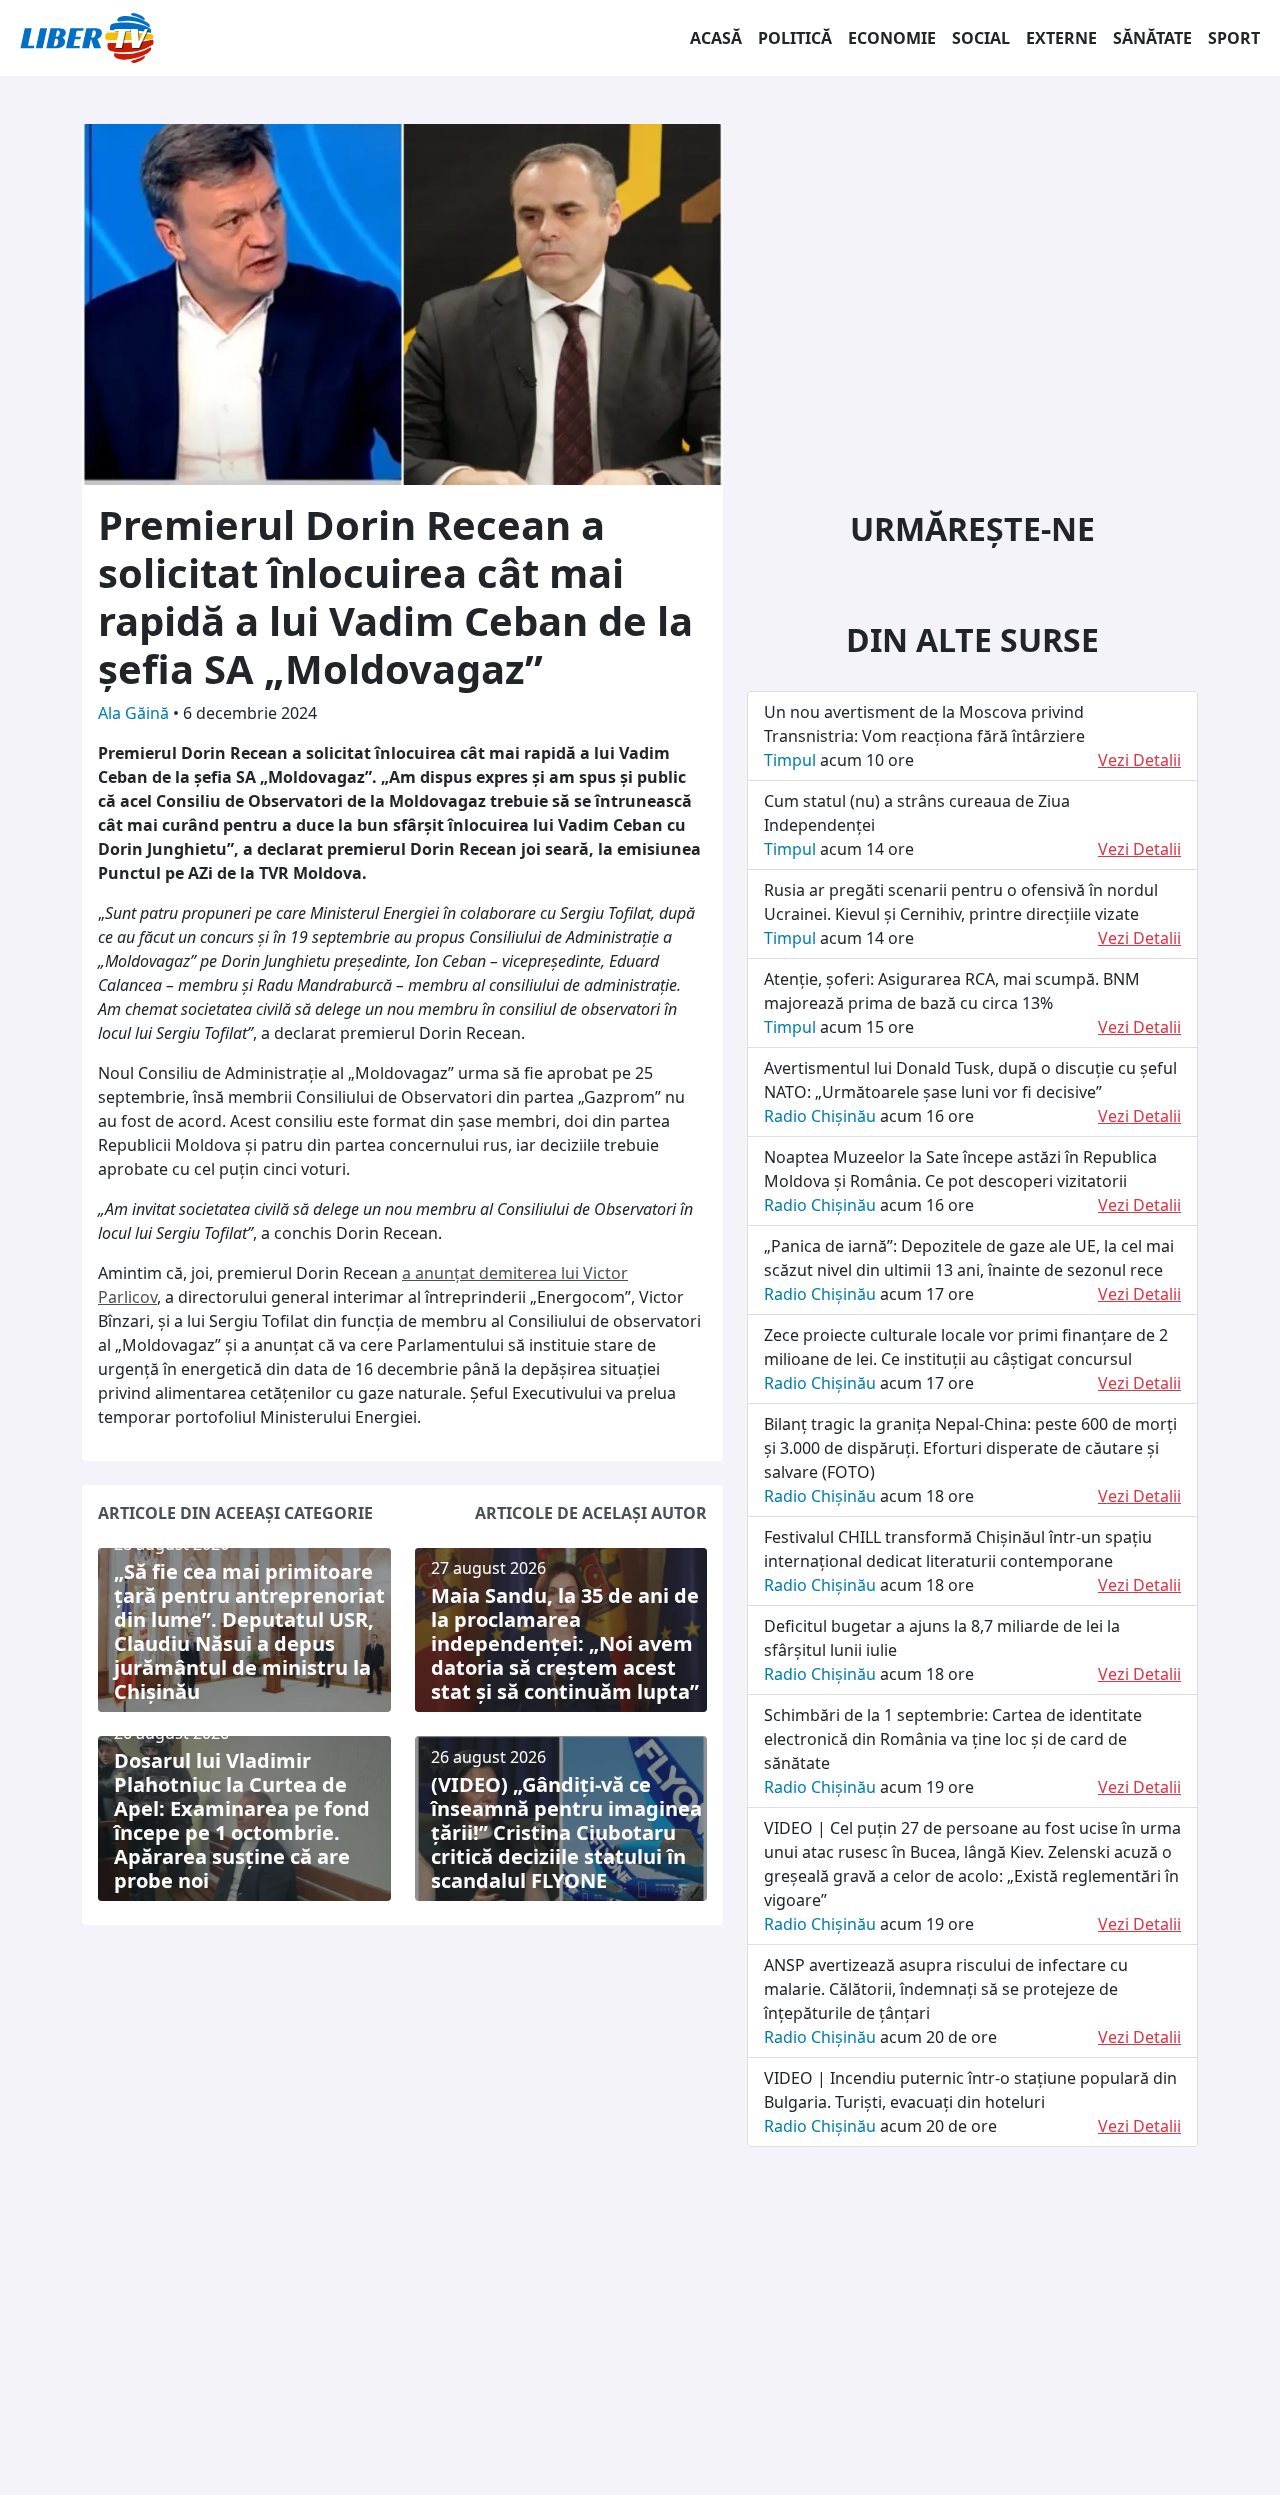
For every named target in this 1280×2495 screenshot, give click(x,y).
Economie (892, 38)
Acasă (716, 38)
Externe (1061, 38)
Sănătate (1152, 38)
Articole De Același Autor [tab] (591, 1513)
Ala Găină (135, 713)
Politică (795, 38)
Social (981, 38)
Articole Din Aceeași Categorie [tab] (235, 1513)
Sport (1234, 38)
